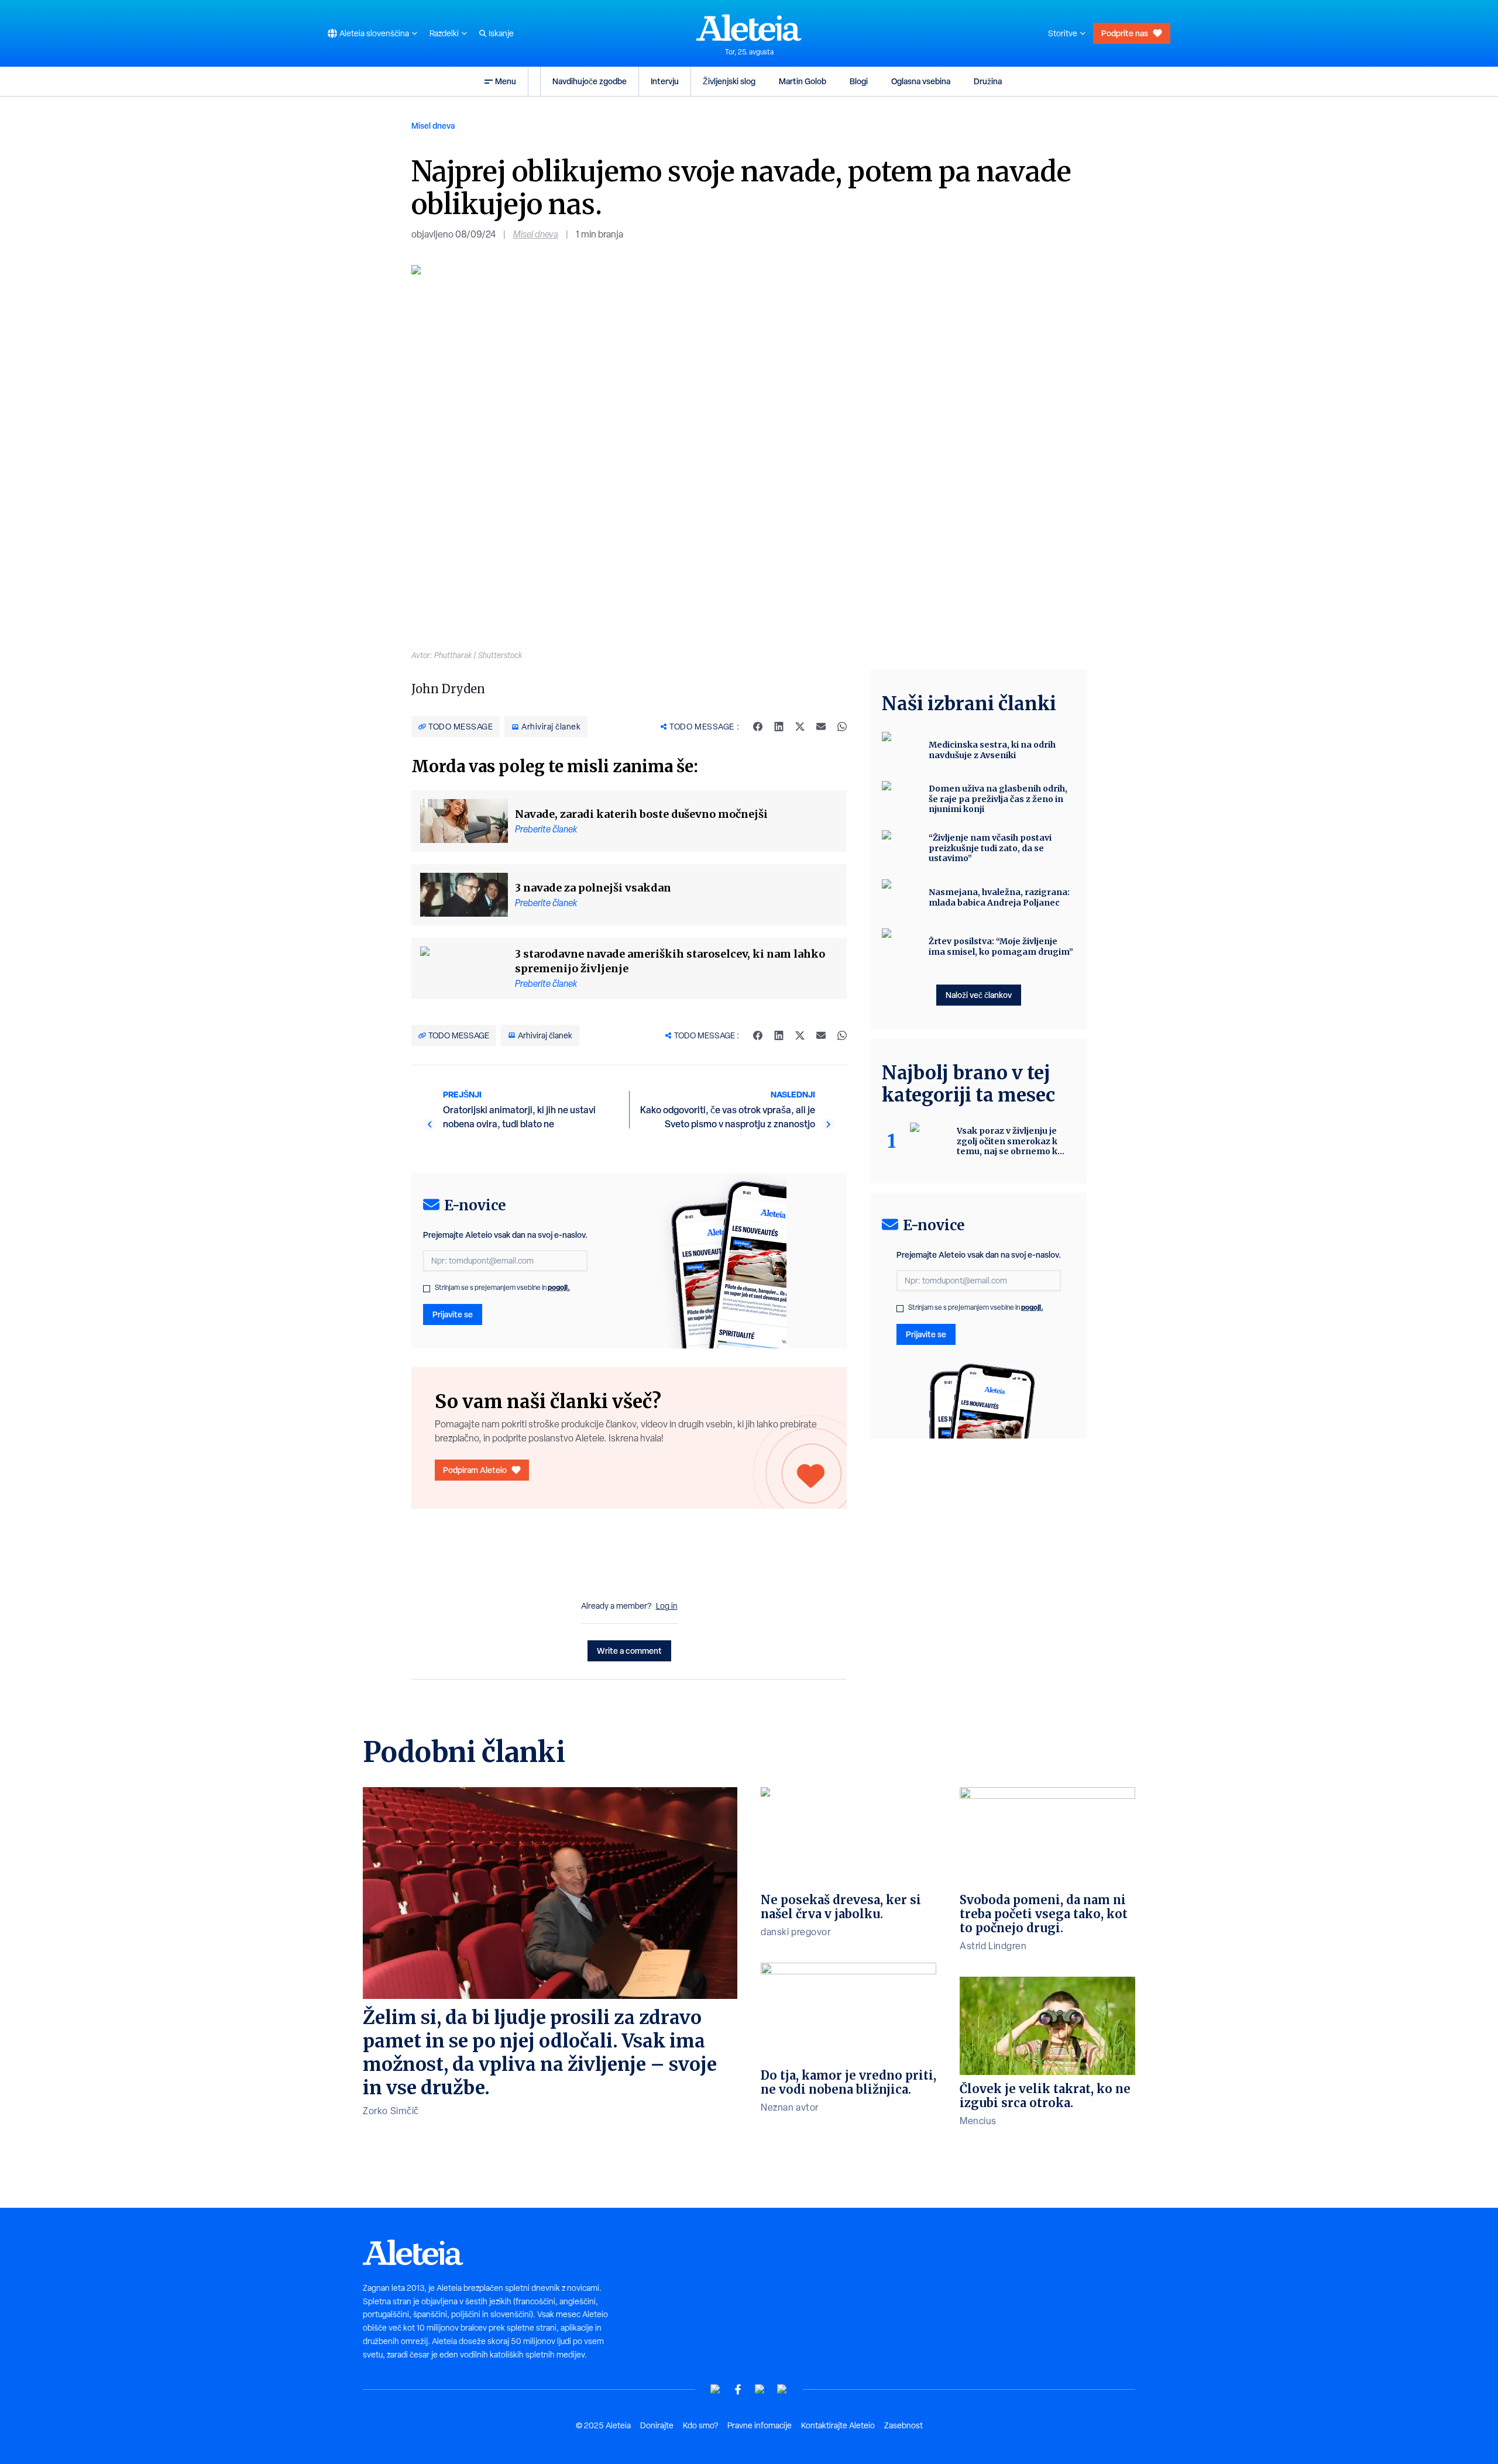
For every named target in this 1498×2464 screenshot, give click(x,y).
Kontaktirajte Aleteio (838, 2425)
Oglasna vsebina (921, 81)
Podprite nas (1125, 33)
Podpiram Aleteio (475, 1470)
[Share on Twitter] (800, 727)
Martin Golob (803, 81)
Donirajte (657, 2425)
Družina (988, 81)
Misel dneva (433, 125)
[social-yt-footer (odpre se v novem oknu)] (716, 2389)
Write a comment (629, 1651)
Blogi (859, 81)
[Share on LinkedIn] (779, 727)
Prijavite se (453, 1314)
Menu (506, 81)
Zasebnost (903, 2425)
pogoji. (559, 1287)
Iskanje (501, 33)
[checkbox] (427, 1289)
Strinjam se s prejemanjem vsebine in (502, 1288)
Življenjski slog (729, 81)
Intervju (665, 81)
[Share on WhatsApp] (842, 727)
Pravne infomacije (760, 2425)
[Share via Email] (821, 727)
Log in (667, 1606)
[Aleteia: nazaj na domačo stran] (749, 27)
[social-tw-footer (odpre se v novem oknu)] (760, 2389)
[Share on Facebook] (758, 727)
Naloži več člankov (979, 995)
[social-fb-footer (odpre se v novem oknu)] (738, 2389)
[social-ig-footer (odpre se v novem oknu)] (782, 2389)
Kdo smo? (700, 2425)
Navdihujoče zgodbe (590, 81)
